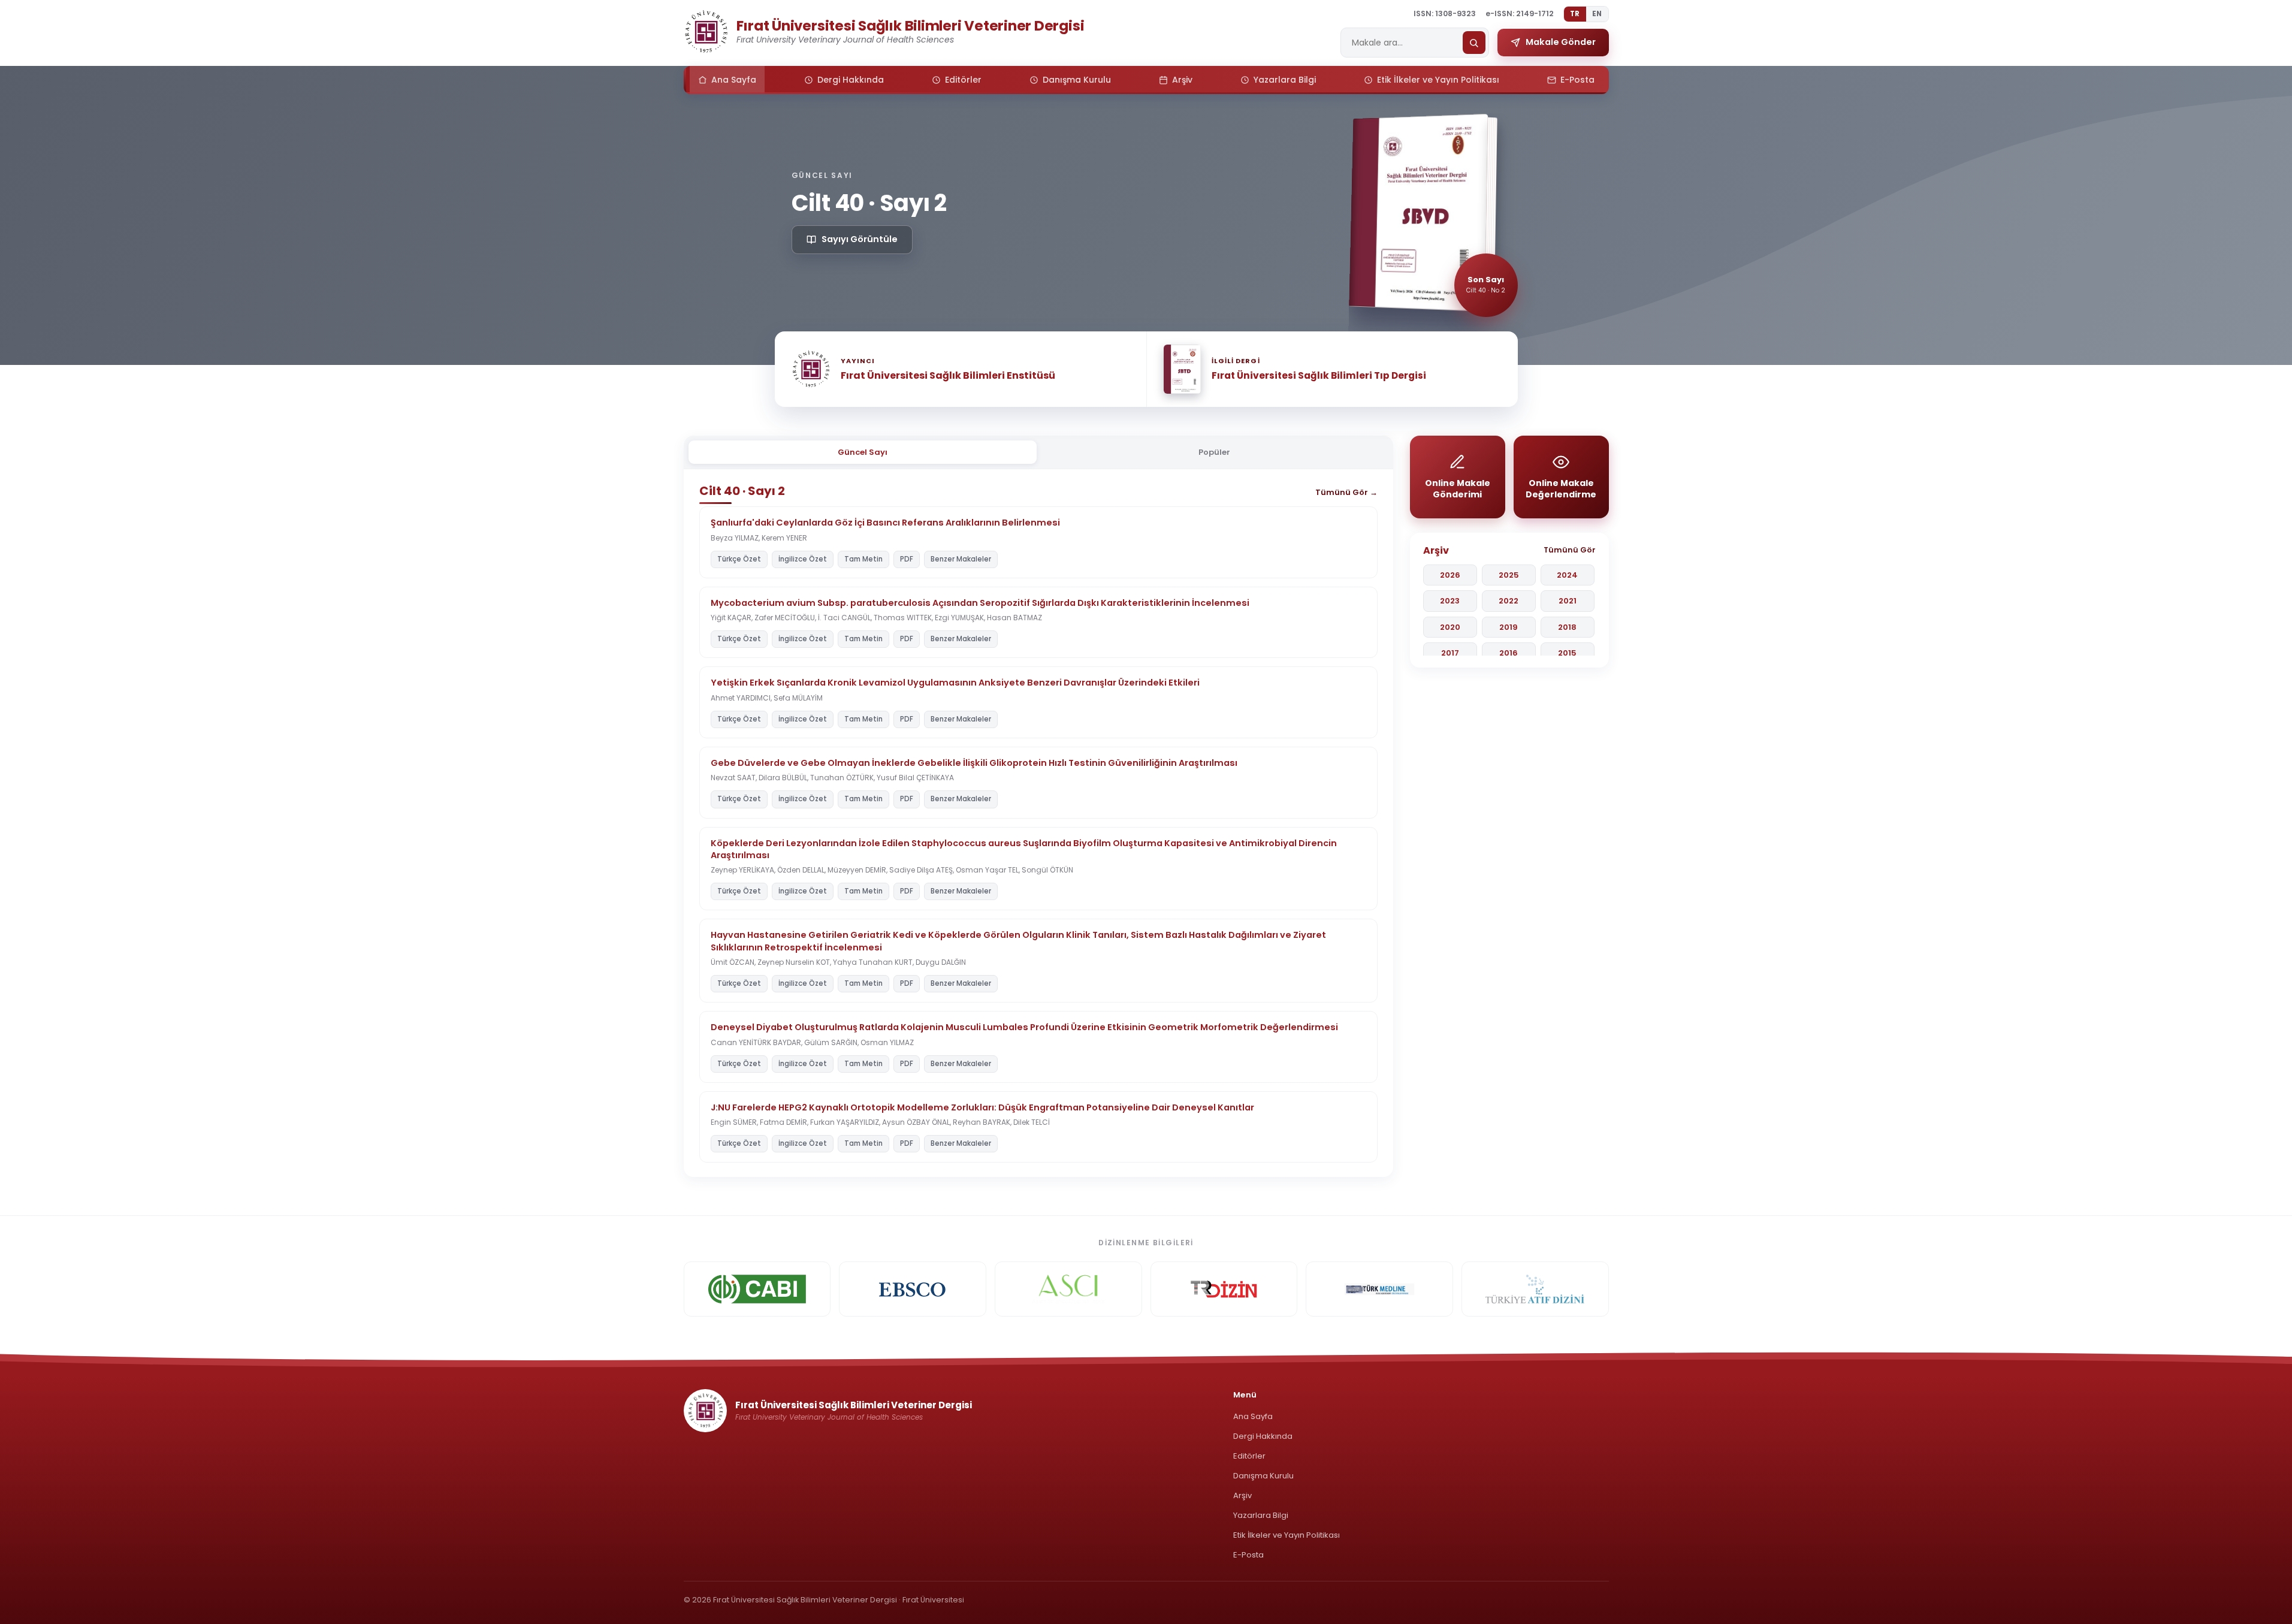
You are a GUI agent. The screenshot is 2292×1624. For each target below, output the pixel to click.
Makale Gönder (1561, 42)
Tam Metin (863, 559)
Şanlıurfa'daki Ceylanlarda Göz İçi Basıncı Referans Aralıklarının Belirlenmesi (885, 523)
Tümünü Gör (1570, 550)
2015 (1567, 653)
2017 (1450, 653)
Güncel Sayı (863, 452)
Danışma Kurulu (1263, 1476)
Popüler (1214, 452)
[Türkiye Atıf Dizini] (1535, 1289)
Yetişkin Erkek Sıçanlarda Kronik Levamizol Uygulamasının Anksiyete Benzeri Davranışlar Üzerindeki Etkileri (955, 683)
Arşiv (1242, 1495)
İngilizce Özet (803, 559)
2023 (1450, 601)
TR (1575, 14)
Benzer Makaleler (961, 559)
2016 (1509, 653)
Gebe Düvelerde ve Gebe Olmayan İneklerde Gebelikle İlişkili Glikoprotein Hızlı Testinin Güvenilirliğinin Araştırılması (974, 763)
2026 (1450, 575)
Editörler (1249, 1456)
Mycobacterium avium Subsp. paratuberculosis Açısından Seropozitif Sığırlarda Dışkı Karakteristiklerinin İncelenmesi (980, 603)
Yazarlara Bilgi (1261, 1515)
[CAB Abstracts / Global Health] (757, 1289)
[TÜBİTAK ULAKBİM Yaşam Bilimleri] (1224, 1289)
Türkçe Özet (739, 559)
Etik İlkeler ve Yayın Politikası (1287, 1535)
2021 (1568, 601)
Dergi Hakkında (1263, 1436)
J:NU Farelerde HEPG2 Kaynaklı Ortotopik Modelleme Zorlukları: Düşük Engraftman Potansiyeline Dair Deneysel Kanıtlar (982, 1107)
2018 (1567, 627)
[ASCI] (1068, 1289)
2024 (1567, 575)
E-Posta (1248, 1555)
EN (1597, 14)
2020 (1450, 627)
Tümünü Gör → (1346, 492)
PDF (907, 559)
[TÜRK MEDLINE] (1379, 1289)
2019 (1509, 627)
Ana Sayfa (1253, 1416)
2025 (1509, 575)
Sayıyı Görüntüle (860, 239)
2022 (1509, 601)
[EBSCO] (913, 1289)
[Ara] (1474, 43)
